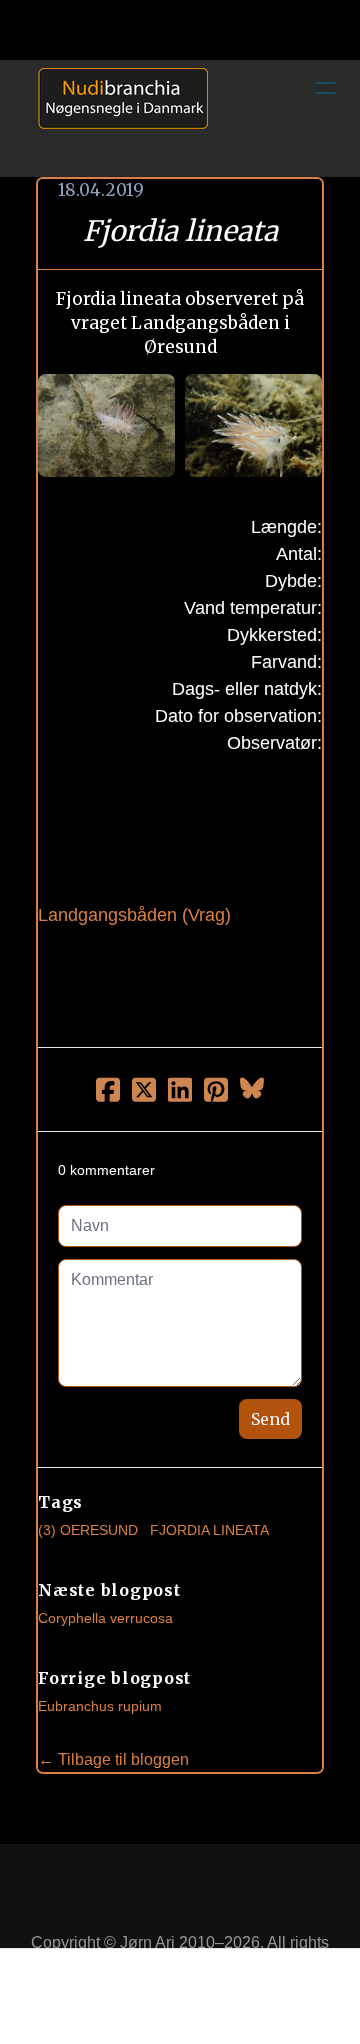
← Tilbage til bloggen (113, 1759)
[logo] (116, 118)
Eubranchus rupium (100, 1706)
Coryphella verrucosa (105, 1618)
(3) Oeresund (88, 1530)
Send (270, 1419)
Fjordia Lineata (209, 1530)
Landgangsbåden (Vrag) (134, 915)
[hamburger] (326, 88)
